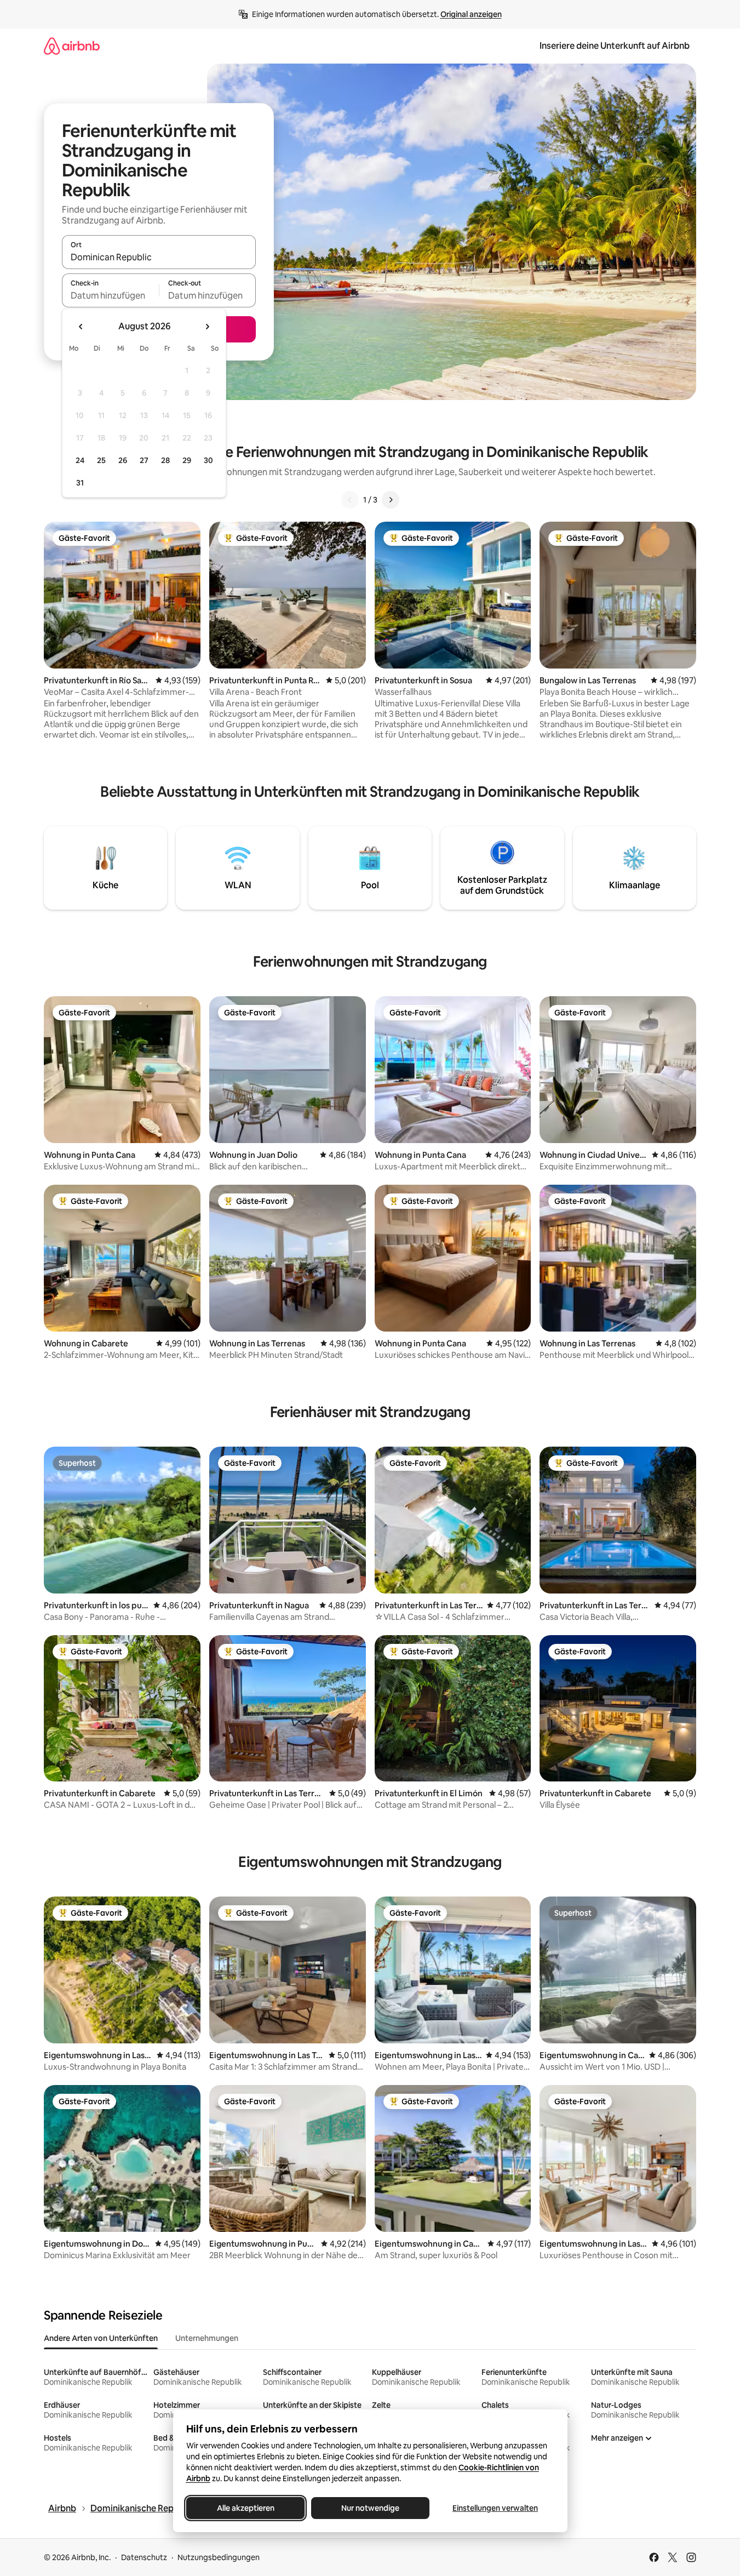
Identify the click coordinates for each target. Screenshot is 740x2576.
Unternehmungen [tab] (207, 2338)
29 (187, 460)
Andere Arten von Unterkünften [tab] (101, 2338)
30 (208, 460)
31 (80, 483)
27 (144, 460)
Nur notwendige (370, 2508)
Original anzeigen (471, 14)
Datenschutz (144, 2557)
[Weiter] (391, 500)
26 (123, 460)
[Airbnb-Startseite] (72, 46)
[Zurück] (350, 500)
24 (80, 460)
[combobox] (159, 257)
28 (165, 460)
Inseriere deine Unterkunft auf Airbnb (615, 46)
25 (101, 460)
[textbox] (110, 295)
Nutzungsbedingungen (219, 2557)
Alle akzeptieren (245, 2508)
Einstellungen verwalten (495, 2508)
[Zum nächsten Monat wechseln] (207, 327)
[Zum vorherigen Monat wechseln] (81, 327)
